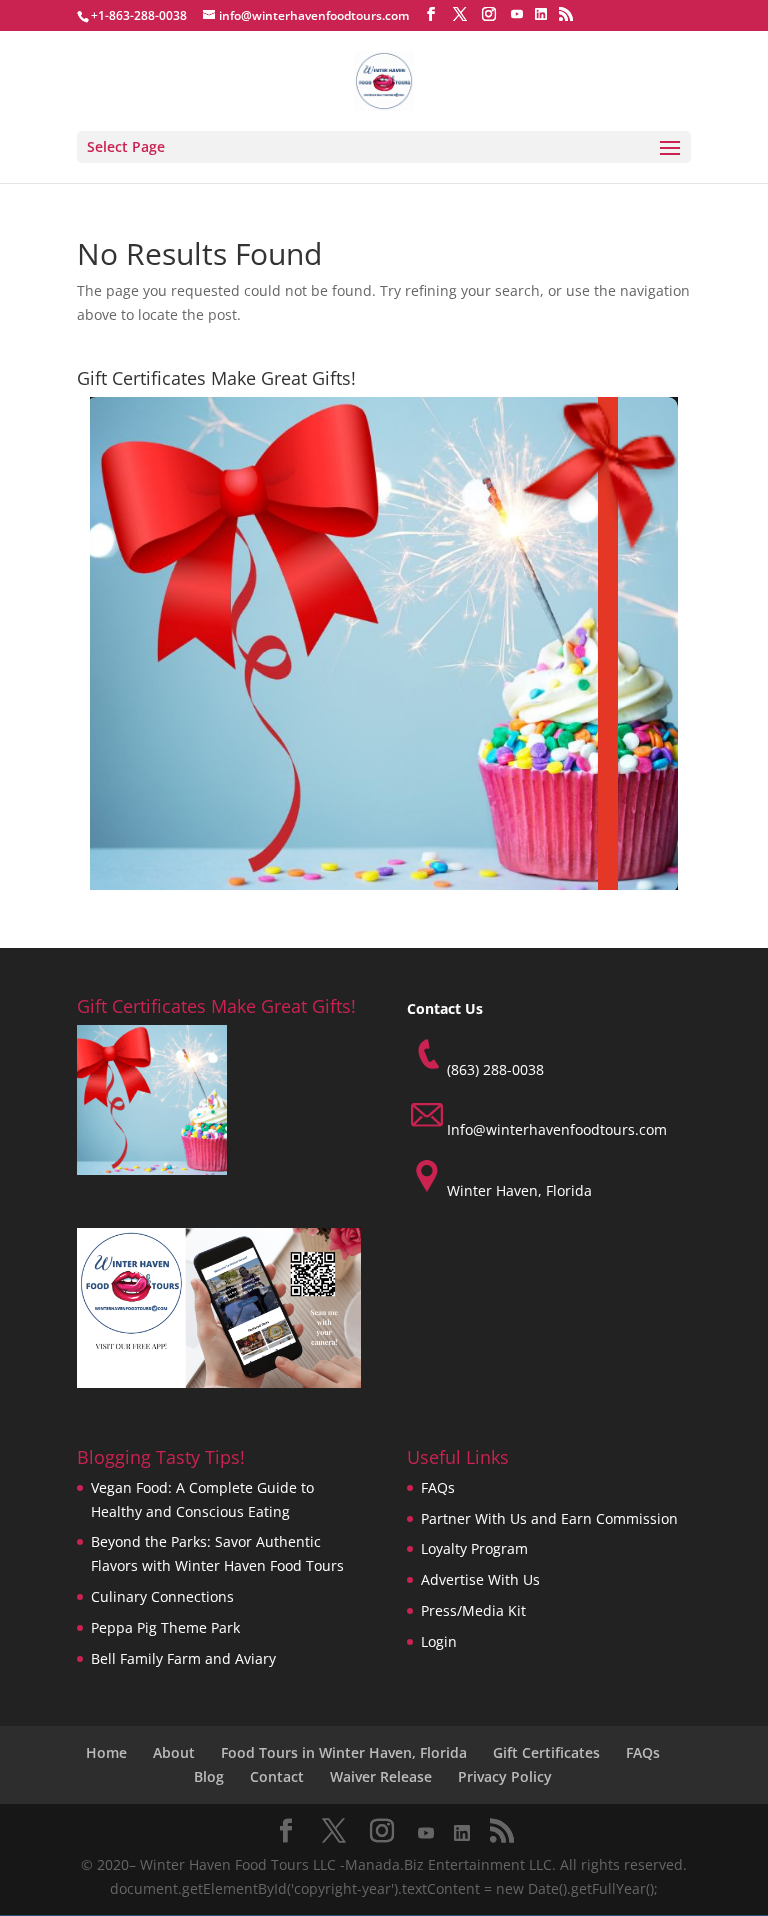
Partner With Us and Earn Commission (549, 1518)
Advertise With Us (480, 1579)
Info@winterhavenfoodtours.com (557, 1129)
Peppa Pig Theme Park (165, 1627)
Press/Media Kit (473, 1610)
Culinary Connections (162, 1596)
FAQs (438, 1487)
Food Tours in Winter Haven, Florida (344, 1752)
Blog (209, 1776)
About (174, 1752)
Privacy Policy (505, 1776)
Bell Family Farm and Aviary (183, 1658)
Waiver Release (381, 1776)
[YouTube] (517, 14)
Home (106, 1752)
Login (439, 1641)
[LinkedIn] (541, 14)
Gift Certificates (546, 1752)
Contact (277, 1776)
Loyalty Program (474, 1548)
